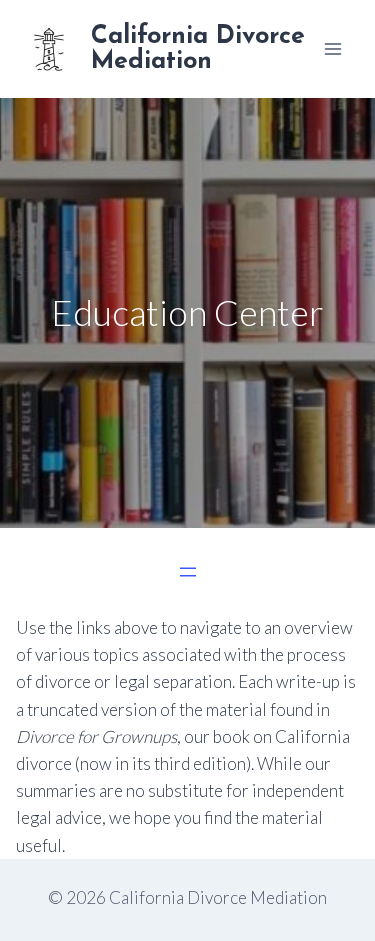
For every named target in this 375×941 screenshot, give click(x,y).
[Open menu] (332, 48)
